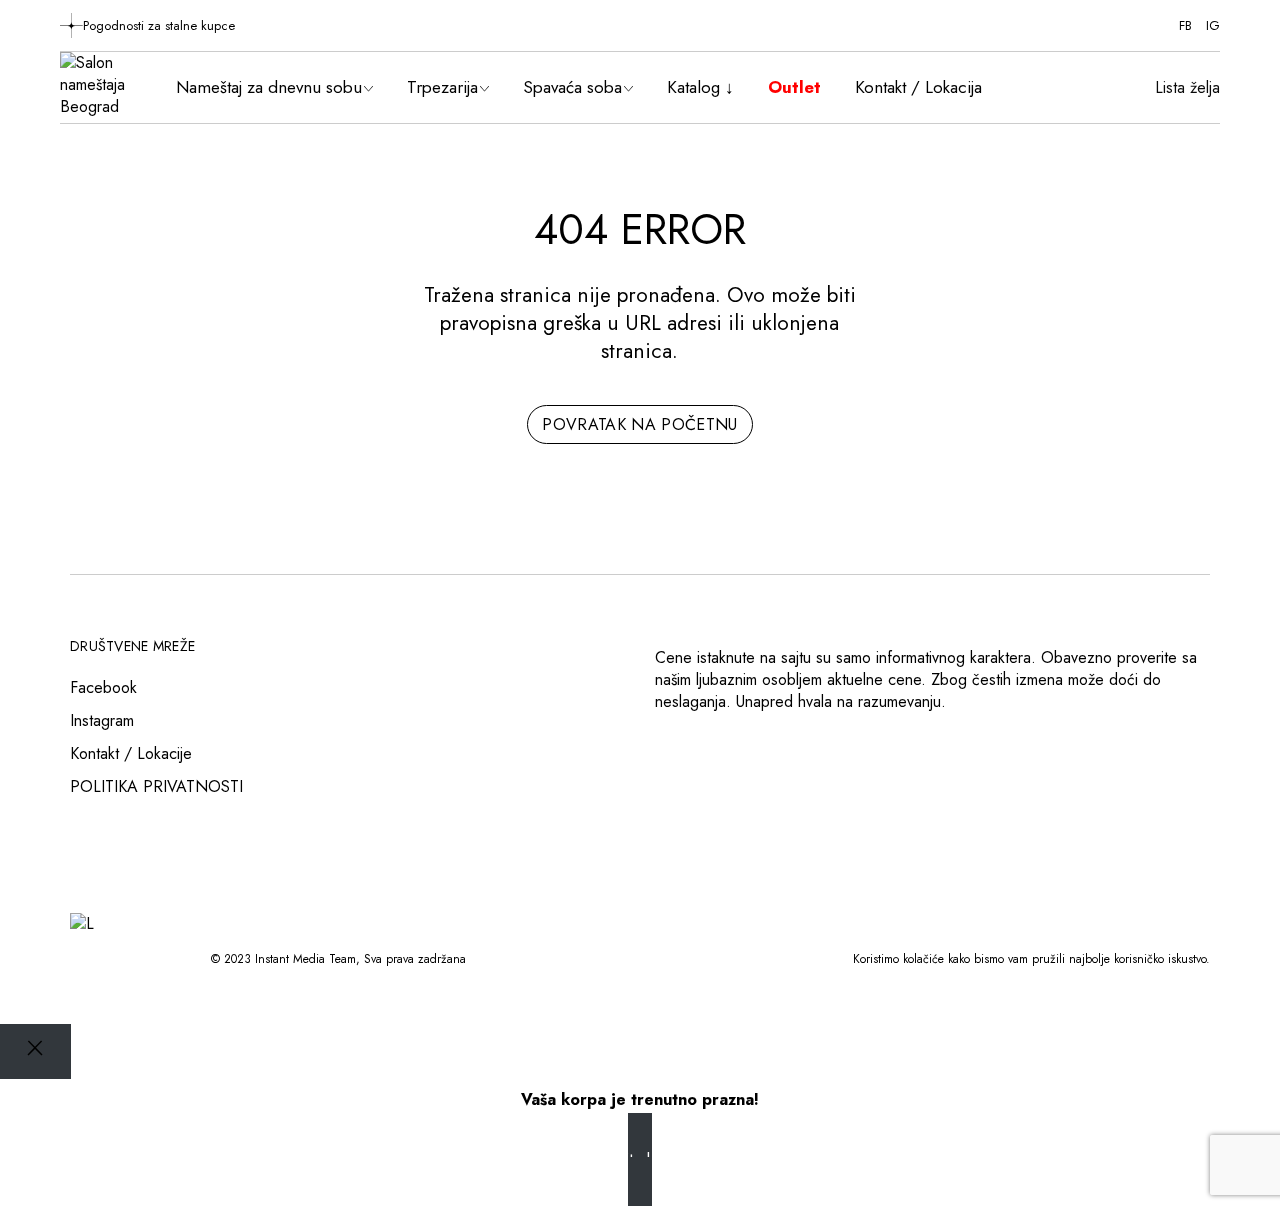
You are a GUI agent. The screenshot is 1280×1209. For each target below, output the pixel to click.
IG (1213, 25)
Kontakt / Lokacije (131, 753)
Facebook (103, 687)
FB (1185, 25)
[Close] (35, 1051)
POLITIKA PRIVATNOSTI (156, 786)
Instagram (102, 720)
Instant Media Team (305, 959)
